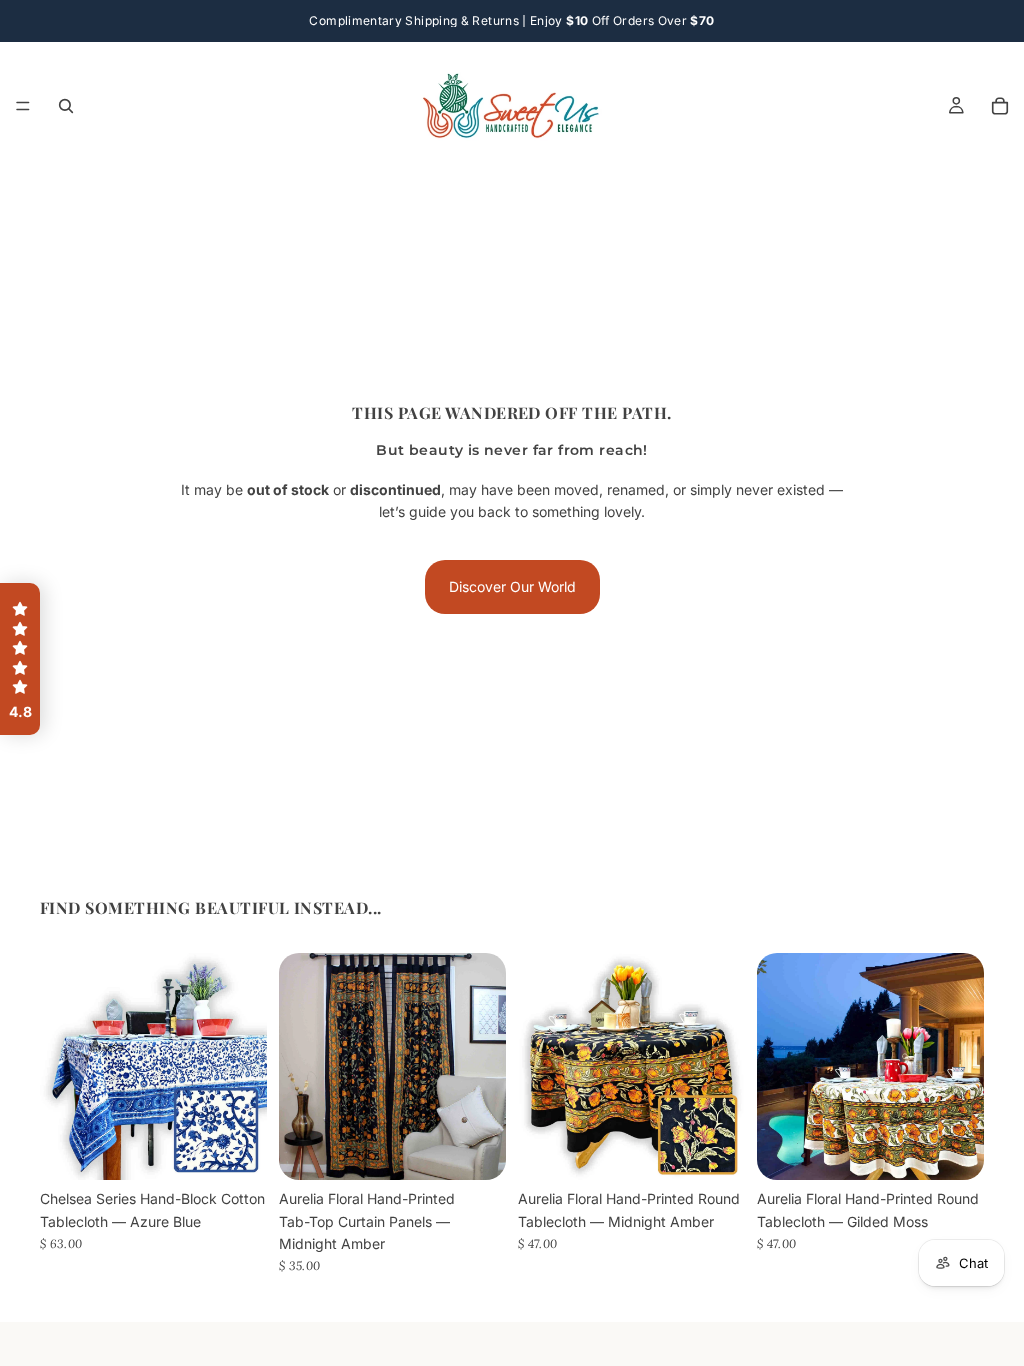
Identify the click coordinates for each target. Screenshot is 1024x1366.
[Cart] (1000, 106)
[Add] (475, 1150)
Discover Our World (512, 586)
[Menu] (23, 106)
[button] (20, 659)
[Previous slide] (62, 1067)
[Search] (66, 106)
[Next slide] (245, 1067)
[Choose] (236, 1149)
